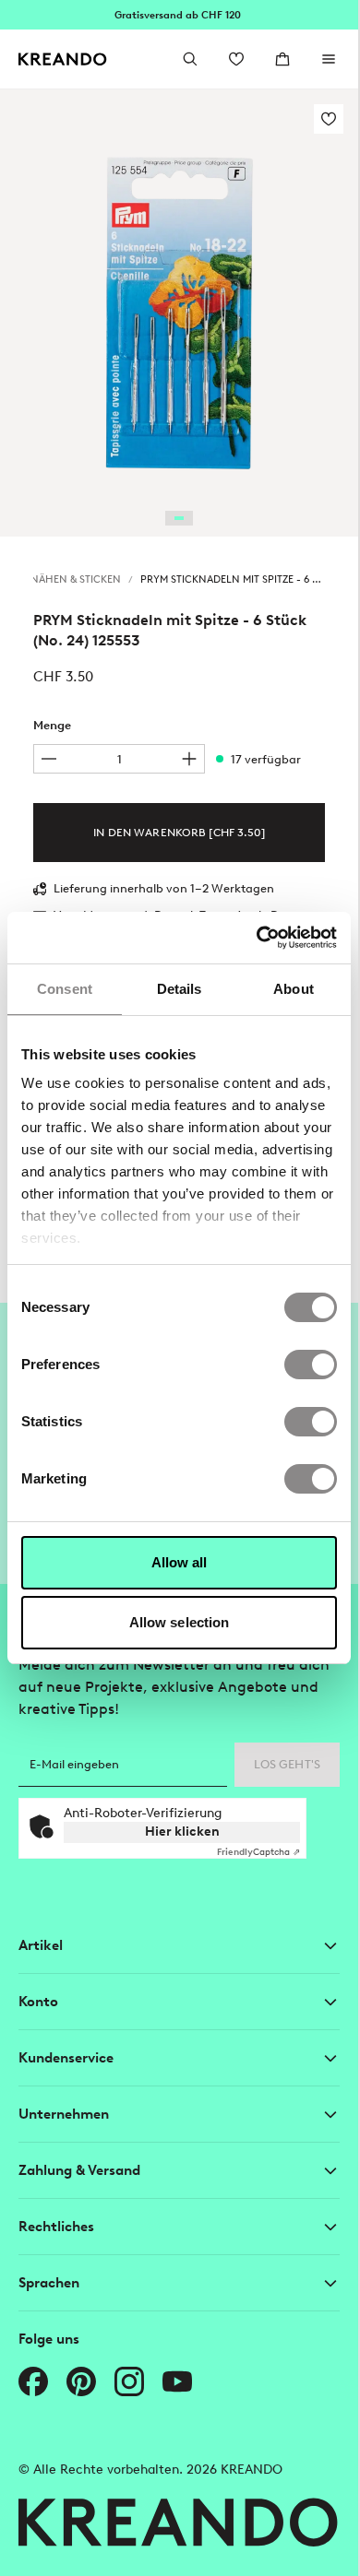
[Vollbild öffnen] (179, 313)
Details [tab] (180, 989)
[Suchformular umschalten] (190, 59)
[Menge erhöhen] (189, 759)
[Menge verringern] (49, 759)
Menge (52, 725)
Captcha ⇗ (258, 1852)
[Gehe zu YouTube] (177, 2381)
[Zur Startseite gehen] (63, 59)
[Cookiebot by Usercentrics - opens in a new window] (257, 938)
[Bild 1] (179, 518)
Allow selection (180, 1622)
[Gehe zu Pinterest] (81, 2381)
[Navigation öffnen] (329, 59)
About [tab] (294, 989)
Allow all (180, 1562)
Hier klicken (182, 1832)
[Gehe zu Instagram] (129, 2381)
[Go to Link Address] (179, 15)
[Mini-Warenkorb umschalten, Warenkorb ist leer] (282, 59)
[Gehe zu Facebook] (33, 2381)
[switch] (311, 1365)
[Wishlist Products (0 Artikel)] (236, 59)
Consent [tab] (65, 989)
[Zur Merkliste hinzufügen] (329, 119)
